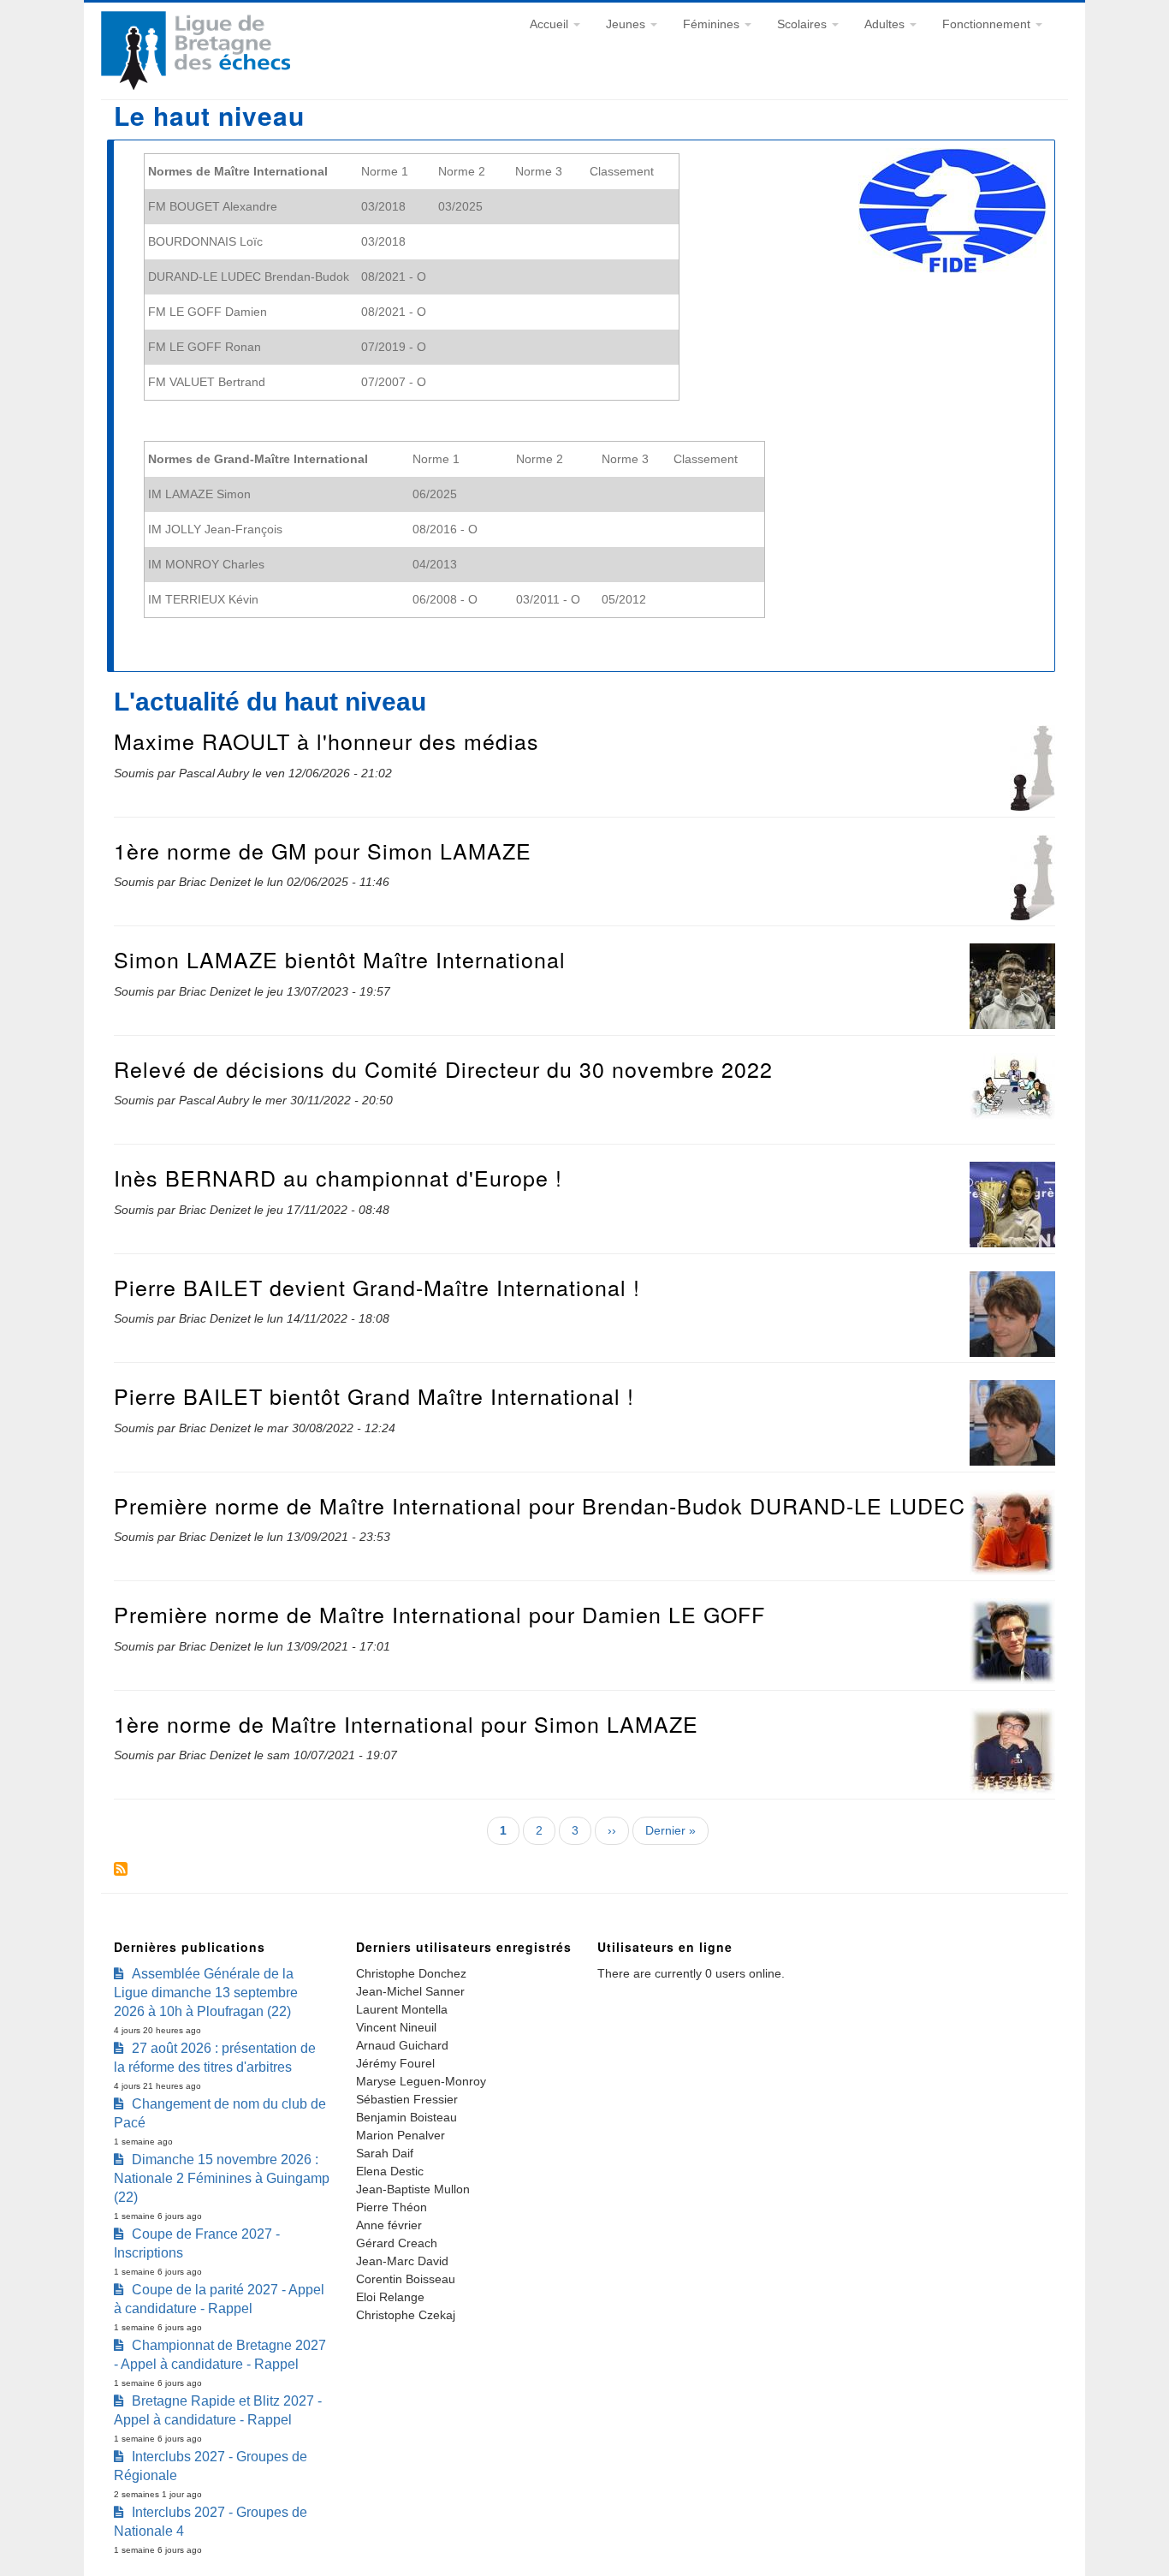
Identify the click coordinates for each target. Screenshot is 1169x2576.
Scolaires (804, 24)
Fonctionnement (988, 24)
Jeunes (627, 24)
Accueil (551, 24)
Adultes (886, 24)
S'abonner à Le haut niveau (121, 1869)
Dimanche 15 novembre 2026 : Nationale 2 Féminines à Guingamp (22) (222, 2178)
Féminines (713, 24)
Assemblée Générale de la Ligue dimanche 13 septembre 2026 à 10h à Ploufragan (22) (206, 1993)
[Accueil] (196, 86)
